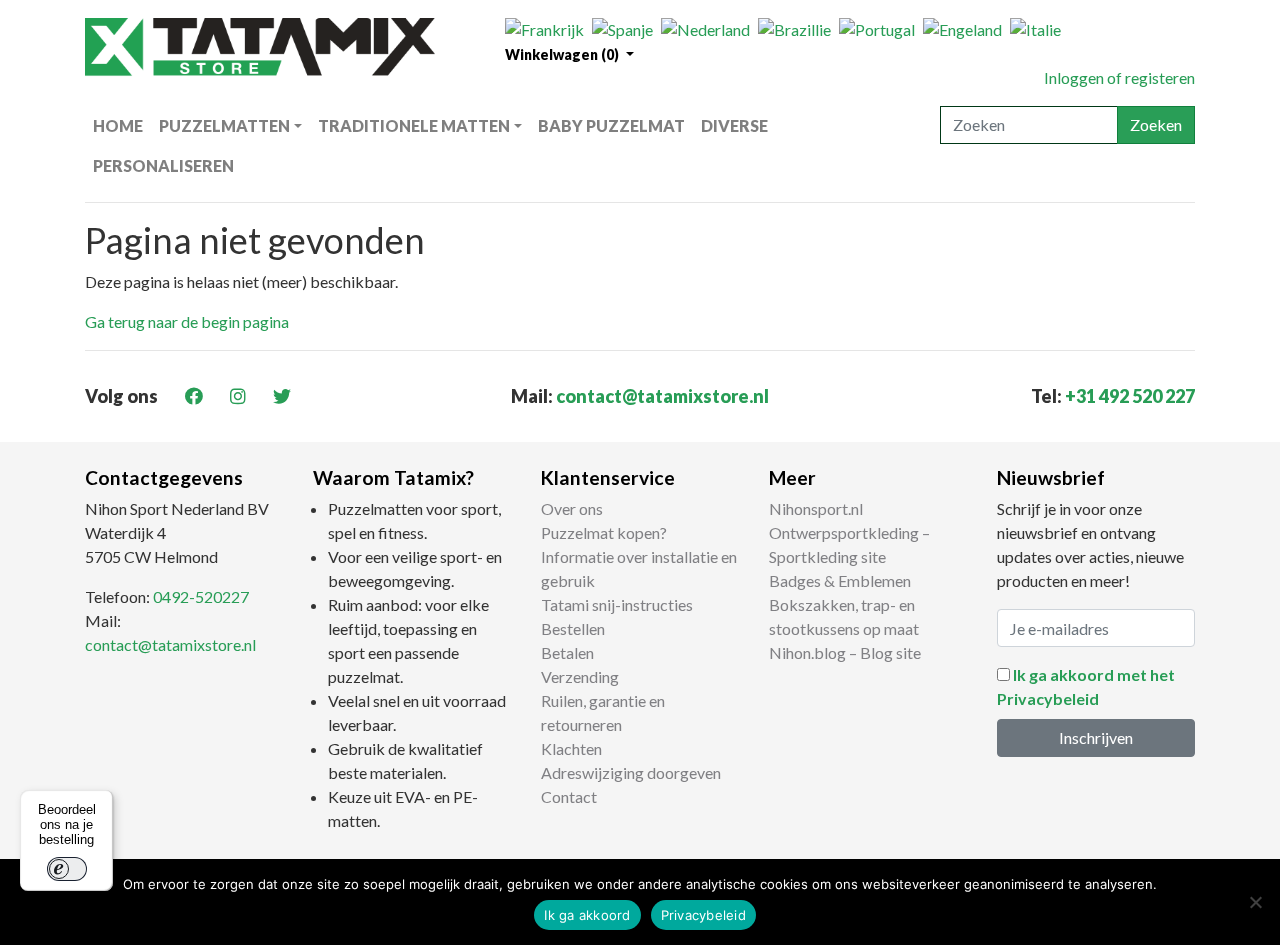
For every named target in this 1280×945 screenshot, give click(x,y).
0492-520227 (201, 596)
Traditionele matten (414, 125)
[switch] (67, 869)
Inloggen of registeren (1119, 77)
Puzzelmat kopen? (604, 532)
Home (118, 125)
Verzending (580, 676)
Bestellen (573, 628)
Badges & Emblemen (840, 580)
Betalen (567, 652)
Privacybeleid (703, 915)
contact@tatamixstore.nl (662, 396)
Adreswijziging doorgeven (631, 772)
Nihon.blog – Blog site (845, 652)
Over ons (572, 508)
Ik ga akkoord (587, 915)
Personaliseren (163, 165)
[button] (569, 54)
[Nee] (1255, 902)
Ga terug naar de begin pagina (187, 321)
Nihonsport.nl (816, 508)
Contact (569, 796)
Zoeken (1156, 124)
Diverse (734, 125)
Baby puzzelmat (611, 125)
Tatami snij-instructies (617, 604)
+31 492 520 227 (1130, 396)
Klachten (571, 748)
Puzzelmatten (224, 125)
